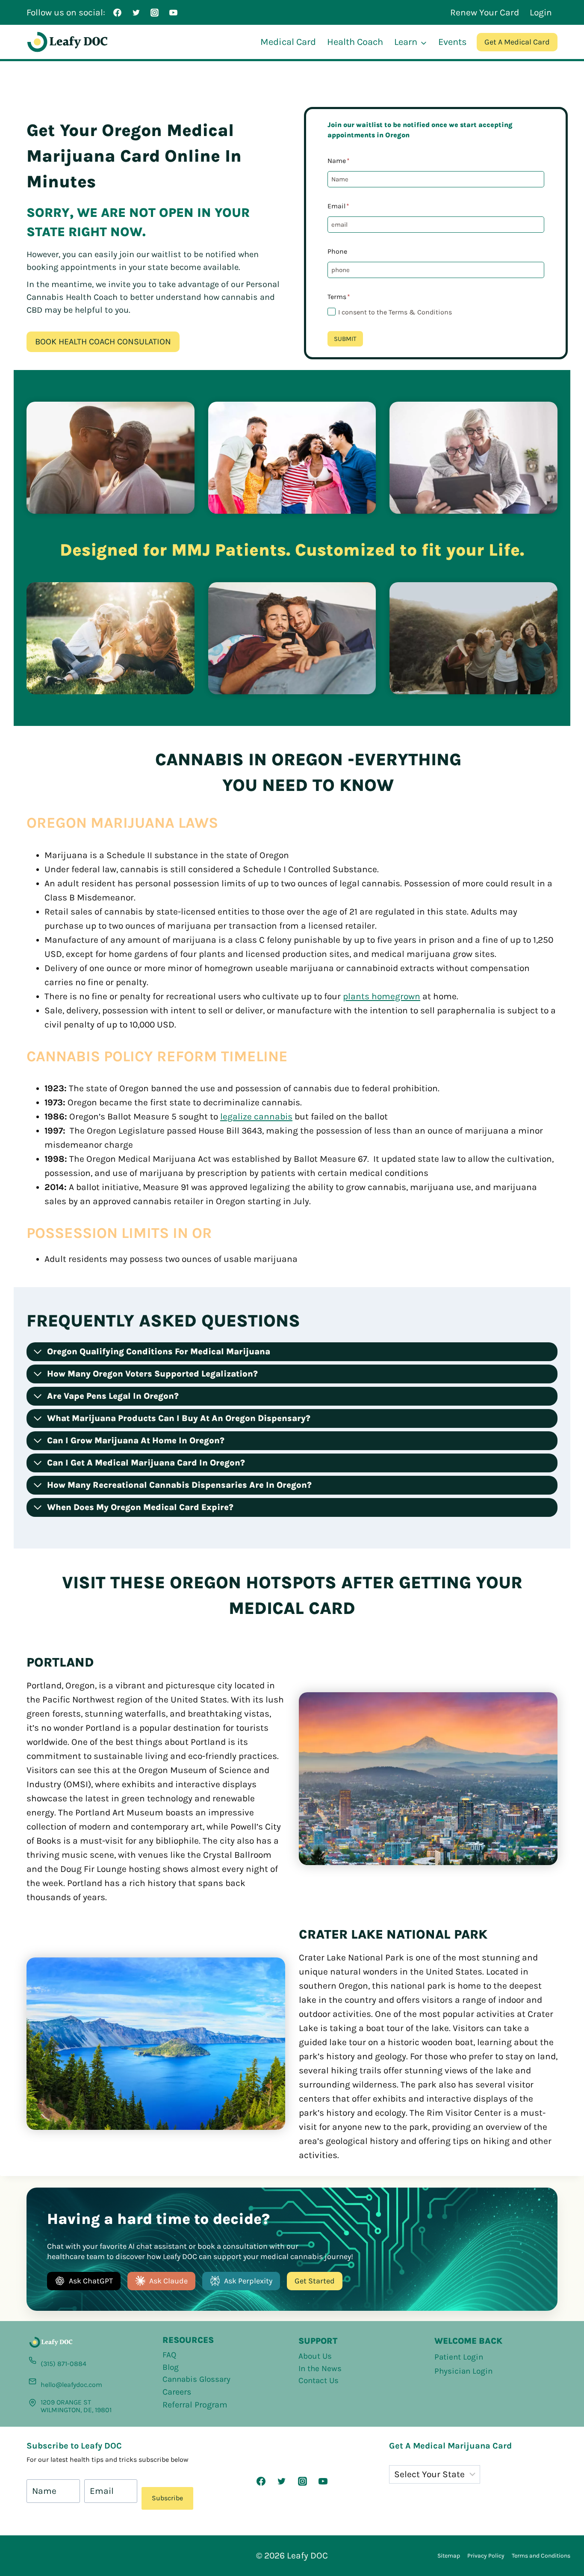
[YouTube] (173, 12)
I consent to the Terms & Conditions (395, 312)
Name (339, 161)
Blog (171, 2367)
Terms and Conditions (541, 2556)
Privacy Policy (486, 2556)
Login (541, 12)
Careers (177, 2392)
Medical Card (288, 42)
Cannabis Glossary (196, 2379)
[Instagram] (155, 12)
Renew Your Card (485, 12)
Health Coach (355, 42)
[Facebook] (118, 12)
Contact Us (319, 2381)
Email (338, 206)
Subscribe (167, 2498)
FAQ (169, 2355)
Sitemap (449, 2556)
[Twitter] (136, 12)
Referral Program (195, 2405)
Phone (337, 251)
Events (453, 42)
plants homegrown (382, 996)
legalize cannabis (256, 1116)
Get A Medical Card (517, 42)
